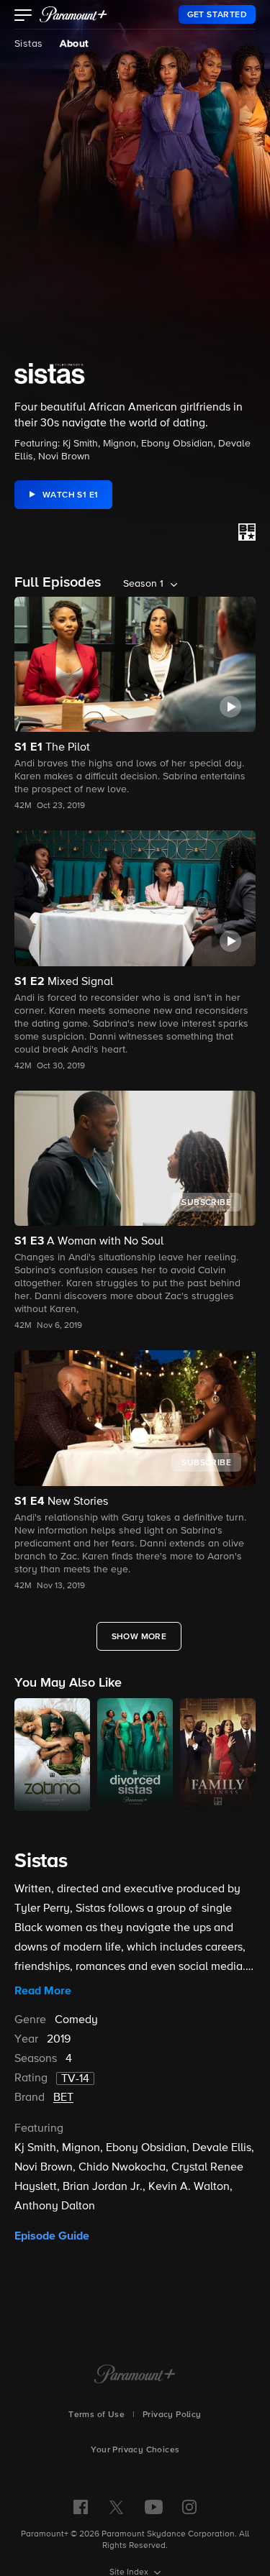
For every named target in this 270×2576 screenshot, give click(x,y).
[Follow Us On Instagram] (189, 2507)
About (74, 44)
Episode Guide (52, 2236)
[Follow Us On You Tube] (154, 2507)
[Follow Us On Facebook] (81, 2507)
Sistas (28, 44)
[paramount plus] (73, 14)
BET (63, 2098)
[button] (23, 17)
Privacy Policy (172, 2415)
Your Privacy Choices (135, 2450)
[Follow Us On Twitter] (116, 2506)
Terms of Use (96, 2415)
